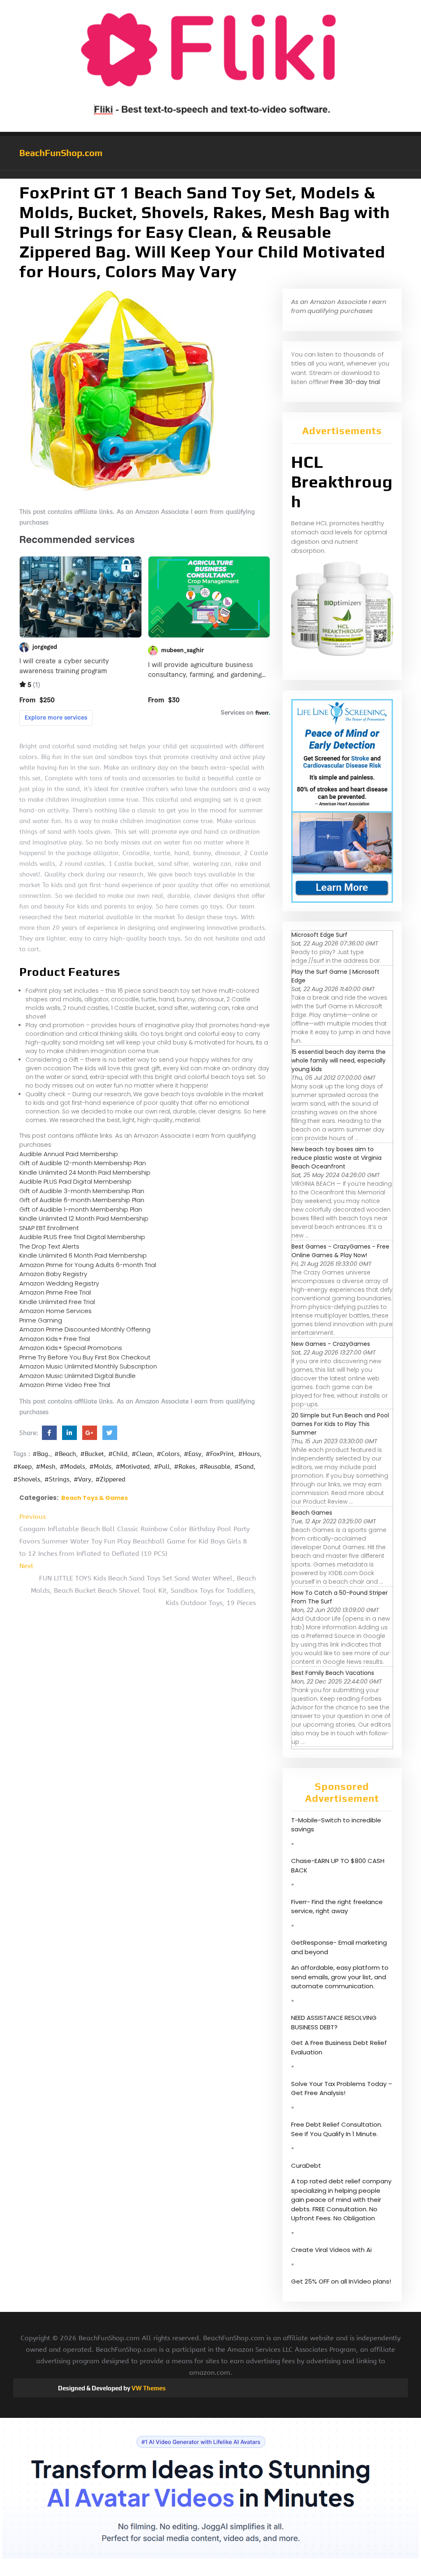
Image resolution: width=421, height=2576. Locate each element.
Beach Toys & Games (95, 1498)
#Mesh (46, 1467)
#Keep (22, 1467)
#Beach (65, 1454)
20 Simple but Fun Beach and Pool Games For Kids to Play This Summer (340, 1424)
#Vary (82, 1479)
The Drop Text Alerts (49, 1246)
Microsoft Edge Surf (319, 935)
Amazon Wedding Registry (59, 1283)
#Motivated (133, 1467)
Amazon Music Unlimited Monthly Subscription (88, 1366)
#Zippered (110, 1479)
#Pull (162, 1467)
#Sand (244, 1467)
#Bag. (41, 1454)
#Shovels (27, 1479)
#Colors (168, 1454)
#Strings (57, 1479)
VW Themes (148, 2388)
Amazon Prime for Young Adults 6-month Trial (88, 1265)
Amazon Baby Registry (53, 1274)
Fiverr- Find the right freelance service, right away (337, 1907)
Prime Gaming (41, 1320)
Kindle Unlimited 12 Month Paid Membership (84, 1218)
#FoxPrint (220, 1454)
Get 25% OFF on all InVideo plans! (341, 2281)
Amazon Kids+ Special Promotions (71, 1348)
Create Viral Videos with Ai (331, 2250)
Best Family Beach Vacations (333, 1673)
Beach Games (312, 1513)
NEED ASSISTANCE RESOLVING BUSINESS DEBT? (334, 2022)
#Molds (100, 1467)
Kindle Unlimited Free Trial (57, 1302)
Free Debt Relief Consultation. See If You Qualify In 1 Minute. (337, 2129)
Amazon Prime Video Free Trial (65, 1385)
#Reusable (215, 1467)
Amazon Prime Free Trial (55, 1292)
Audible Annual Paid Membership (69, 1154)
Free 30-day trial (355, 382)
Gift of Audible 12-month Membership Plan (83, 1163)
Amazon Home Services (56, 1311)
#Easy (193, 1454)
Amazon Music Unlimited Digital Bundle (77, 1376)
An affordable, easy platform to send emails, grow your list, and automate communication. (340, 1977)
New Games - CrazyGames (331, 1344)
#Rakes (185, 1467)
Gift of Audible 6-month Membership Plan (82, 1200)
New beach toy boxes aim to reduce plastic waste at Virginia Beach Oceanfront (337, 1158)
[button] (210, 175)
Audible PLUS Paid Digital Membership (75, 1181)
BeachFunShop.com (61, 153)
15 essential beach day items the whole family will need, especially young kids (339, 1060)
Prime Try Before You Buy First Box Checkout (85, 1357)
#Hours (249, 1454)
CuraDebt (306, 2165)
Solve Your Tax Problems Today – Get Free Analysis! (342, 2088)
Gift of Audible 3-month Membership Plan (82, 1191)
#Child (118, 1454)
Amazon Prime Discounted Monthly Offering (85, 1329)
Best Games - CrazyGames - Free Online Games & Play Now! (340, 1251)
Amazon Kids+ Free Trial (55, 1339)
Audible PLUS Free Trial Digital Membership (82, 1237)
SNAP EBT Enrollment (49, 1228)
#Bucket (92, 1454)
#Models (72, 1467)
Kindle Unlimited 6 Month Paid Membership (83, 1255)
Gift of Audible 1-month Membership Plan (81, 1209)
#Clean (142, 1454)
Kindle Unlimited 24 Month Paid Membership (85, 1172)
